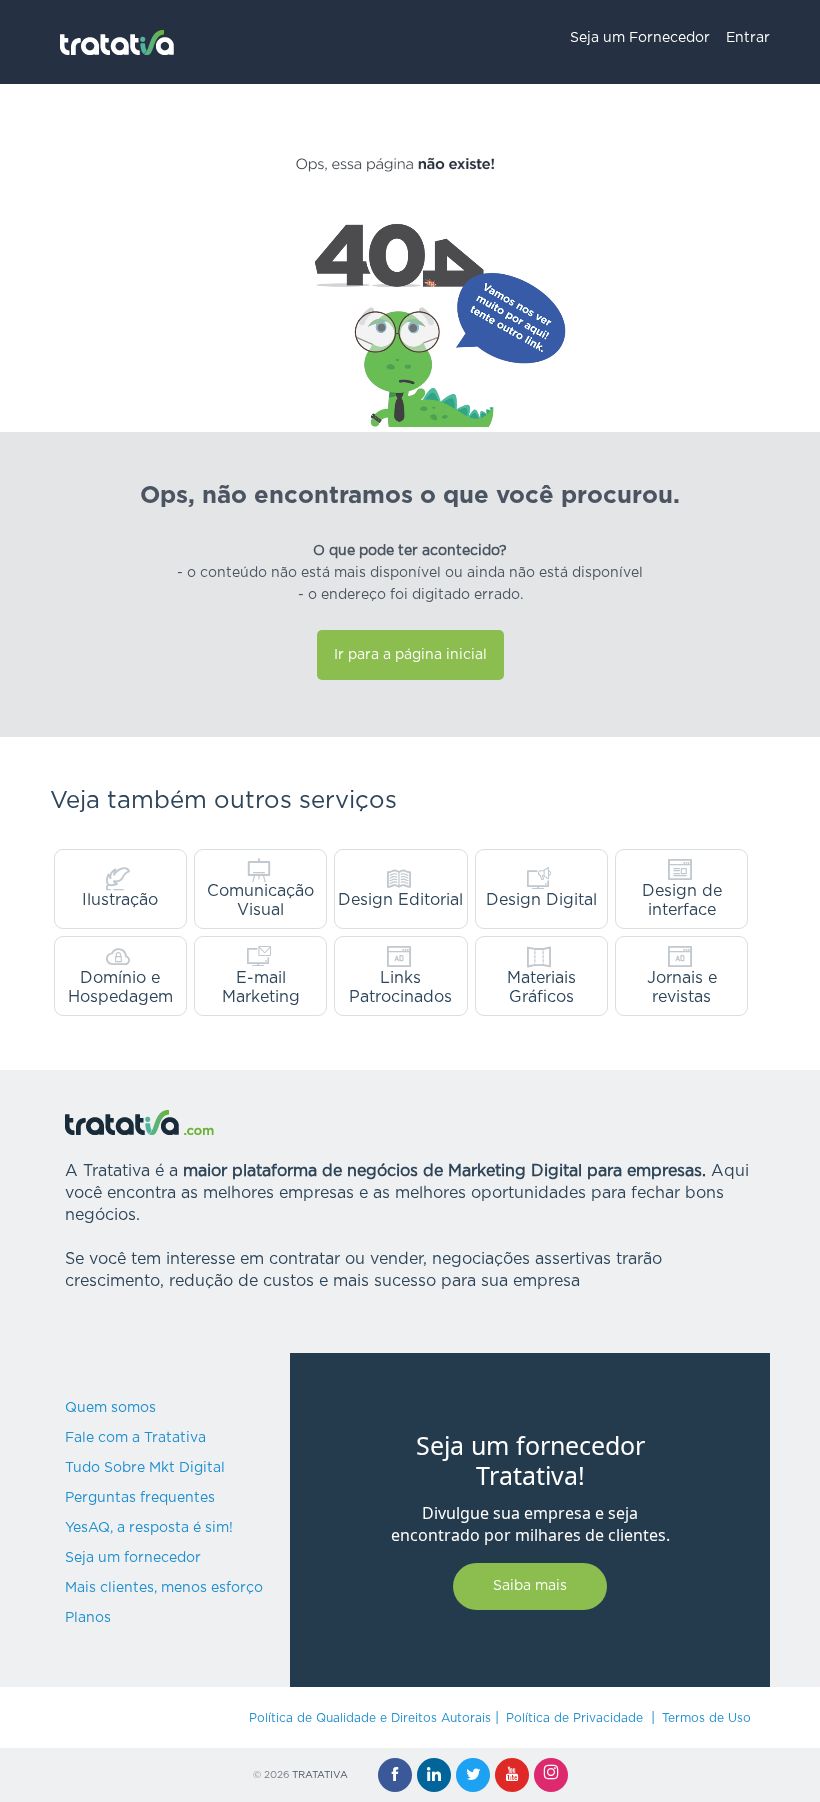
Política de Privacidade (574, 1718)
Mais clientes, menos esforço (164, 1588)
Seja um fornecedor (133, 1558)
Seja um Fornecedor (640, 38)
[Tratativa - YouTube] (512, 1775)
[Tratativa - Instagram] (551, 1775)
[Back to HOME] (117, 42)
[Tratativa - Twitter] (473, 1775)
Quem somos (110, 1408)
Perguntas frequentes (140, 1498)
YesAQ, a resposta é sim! (149, 1528)
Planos (88, 1618)
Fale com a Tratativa (135, 1438)
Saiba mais (530, 1586)
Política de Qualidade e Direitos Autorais (370, 1718)
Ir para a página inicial (410, 655)
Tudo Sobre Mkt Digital (145, 1468)
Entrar (748, 38)
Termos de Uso (706, 1718)
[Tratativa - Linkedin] (434, 1775)
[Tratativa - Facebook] (395, 1775)
